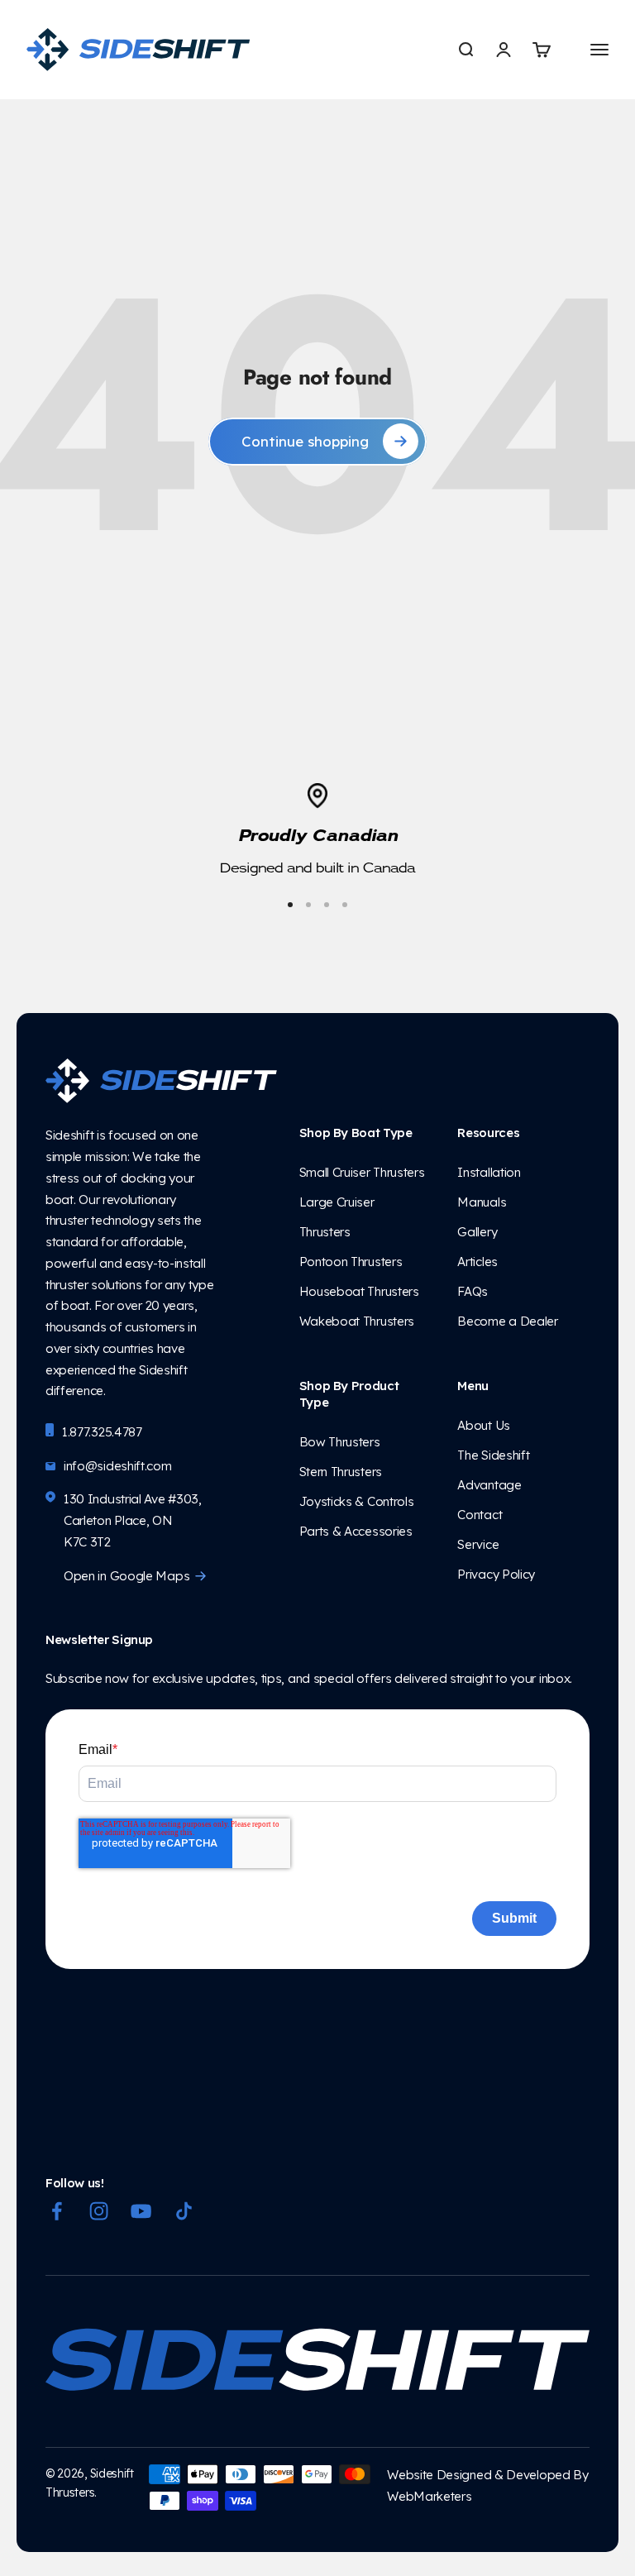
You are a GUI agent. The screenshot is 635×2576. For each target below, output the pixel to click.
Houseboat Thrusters (359, 1291)
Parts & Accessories (356, 1531)
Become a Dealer (507, 1321)
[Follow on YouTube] (141, 2211)
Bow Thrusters (343, 1442)
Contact (480, 1515)
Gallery (477, 1232)
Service (478, 1544)
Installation (490, 1172)
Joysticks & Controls (357, 1501)
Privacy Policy (496, 1574)
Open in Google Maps (127, 1576)
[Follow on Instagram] (99, 2211)
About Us (487, 1425)
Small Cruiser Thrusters (362, 1172)
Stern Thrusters (341, 1472)
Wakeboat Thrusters (357, 1321)
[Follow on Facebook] (57, 2211)
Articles (477, 1262)
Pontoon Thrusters (351, 1262)
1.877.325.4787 (102, 1432)
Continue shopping (305, 441)
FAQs (473, 1291)
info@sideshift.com (118, 1466)
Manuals (482, 1202)
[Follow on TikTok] (184, 2211)
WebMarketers (429, 2496)
